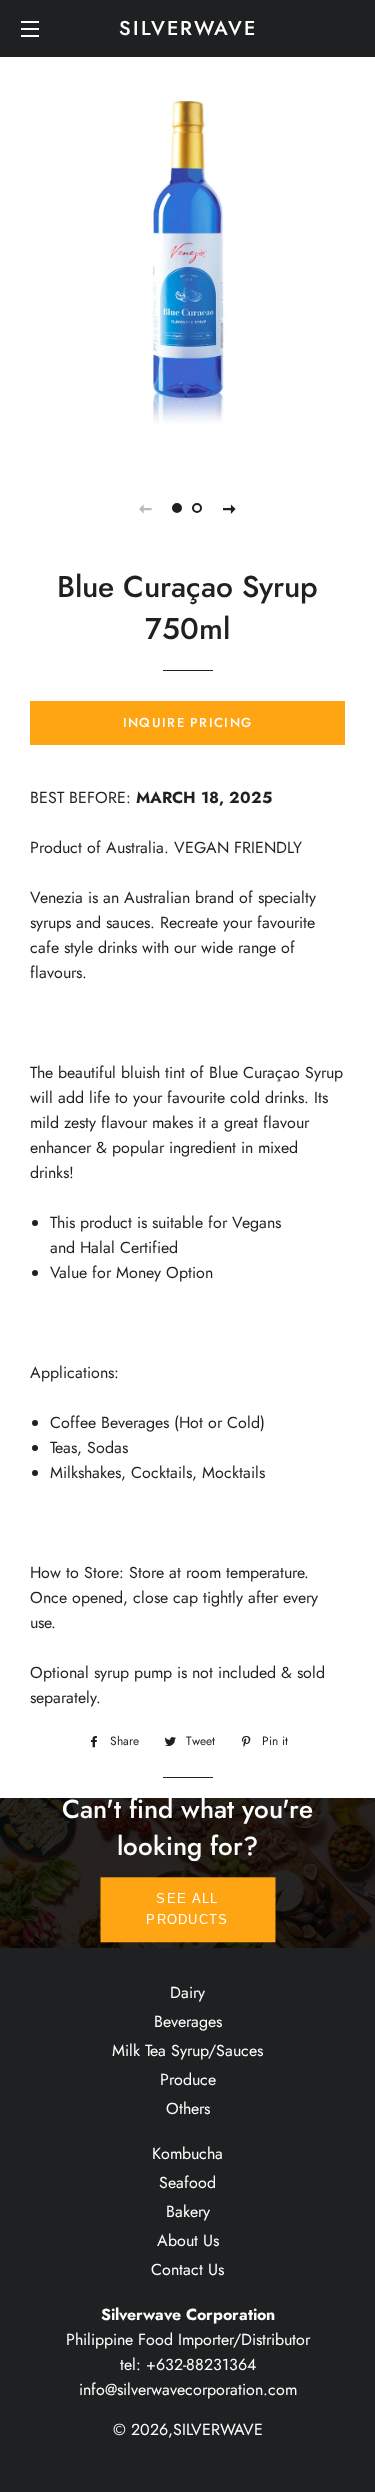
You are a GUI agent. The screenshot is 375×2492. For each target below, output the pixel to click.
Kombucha (187, 2153)
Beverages (188, 2021)
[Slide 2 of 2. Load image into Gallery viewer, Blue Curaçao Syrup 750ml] (198, 508)
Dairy (187, 1992)
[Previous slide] (146, 508)
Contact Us (187, 2269)
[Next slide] (230, 508)
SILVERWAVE (188, 29)
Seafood (187, 2182)
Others (188, 2108)
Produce (188, 2079)
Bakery (188, 2211)
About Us (188, 2240)
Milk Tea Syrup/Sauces (187, 2050)
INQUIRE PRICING (188, 722)
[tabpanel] (187, 273)
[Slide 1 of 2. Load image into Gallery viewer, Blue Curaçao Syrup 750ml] (178, 508)
